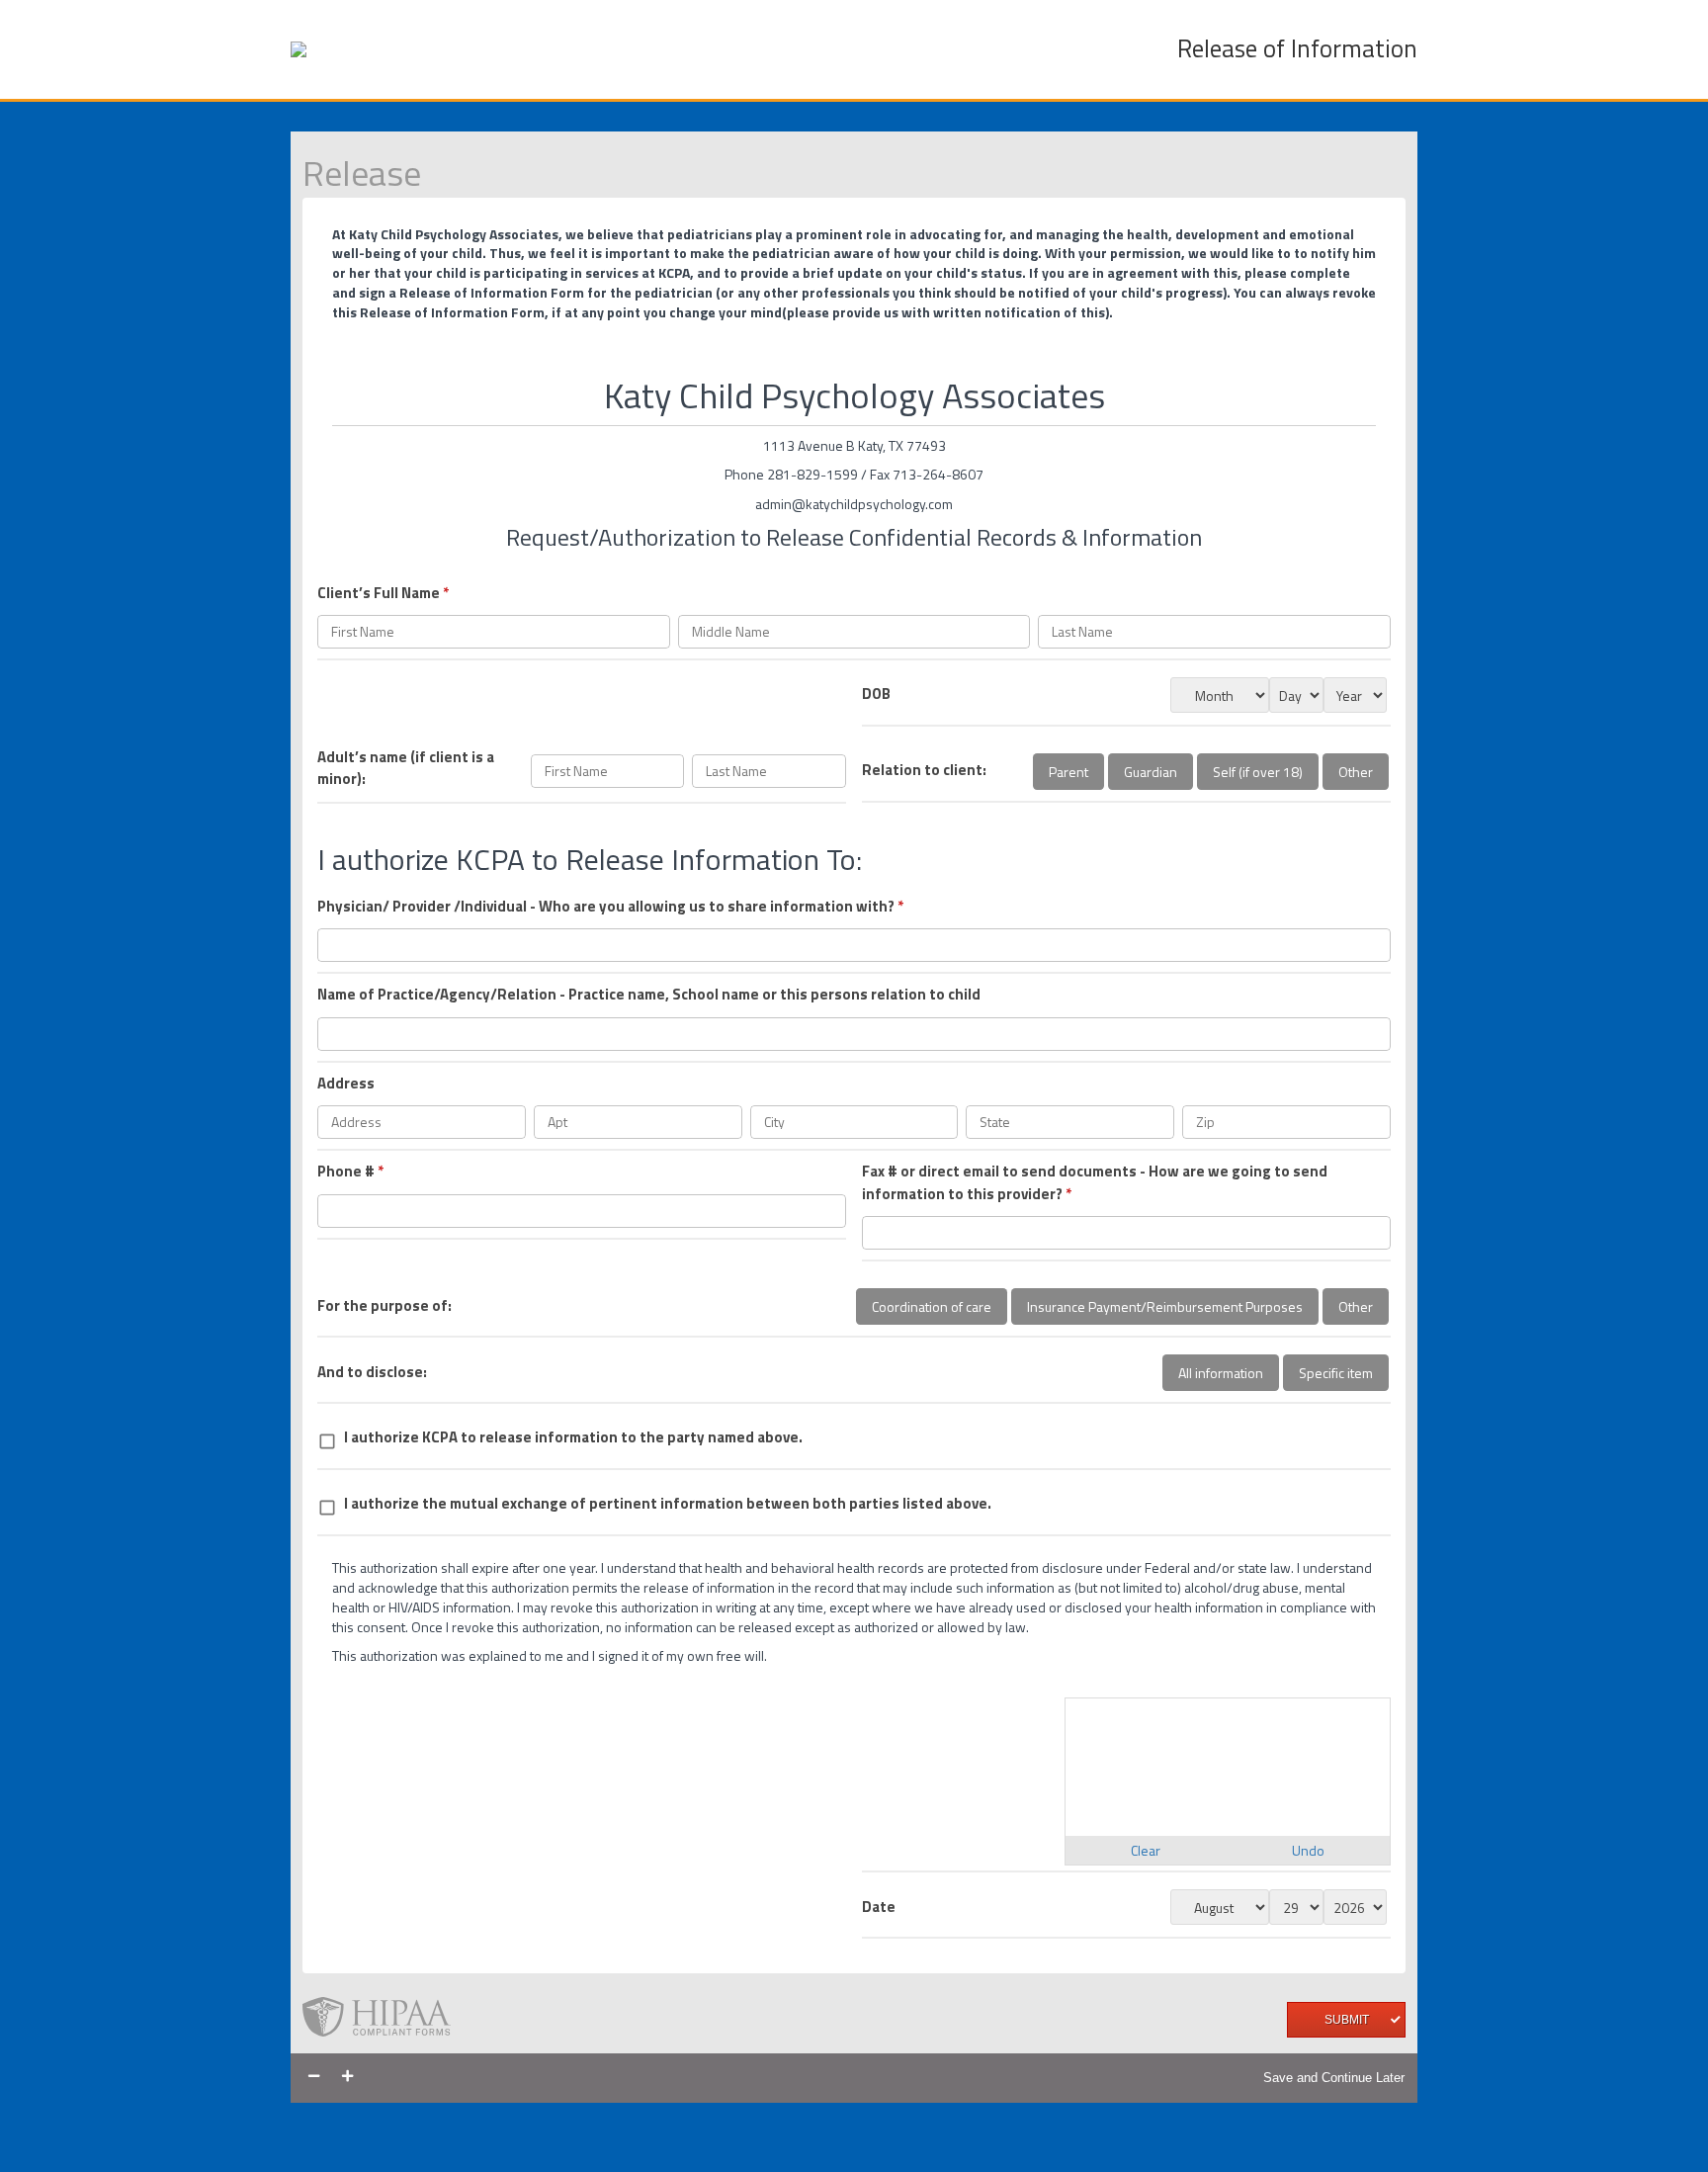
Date (879, 1907)
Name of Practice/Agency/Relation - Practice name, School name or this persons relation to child (649, 995)
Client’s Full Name (383, 593)
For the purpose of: (384, 1306)
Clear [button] (1146, 1850)
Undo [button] (1308, 1850)
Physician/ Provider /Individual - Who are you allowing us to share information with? (610, 907)
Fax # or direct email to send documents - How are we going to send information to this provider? (1095, 1183)
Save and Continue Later (1334, 2078)
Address (346, 1084)
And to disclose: (372, 1372)
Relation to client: (924, 770)
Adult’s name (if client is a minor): (406, 769)
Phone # (350, 1172)
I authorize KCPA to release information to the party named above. (573, 1437)
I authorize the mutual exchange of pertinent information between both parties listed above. (668, 1504)
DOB (876, 694)
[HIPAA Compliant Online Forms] (384, 2019)
